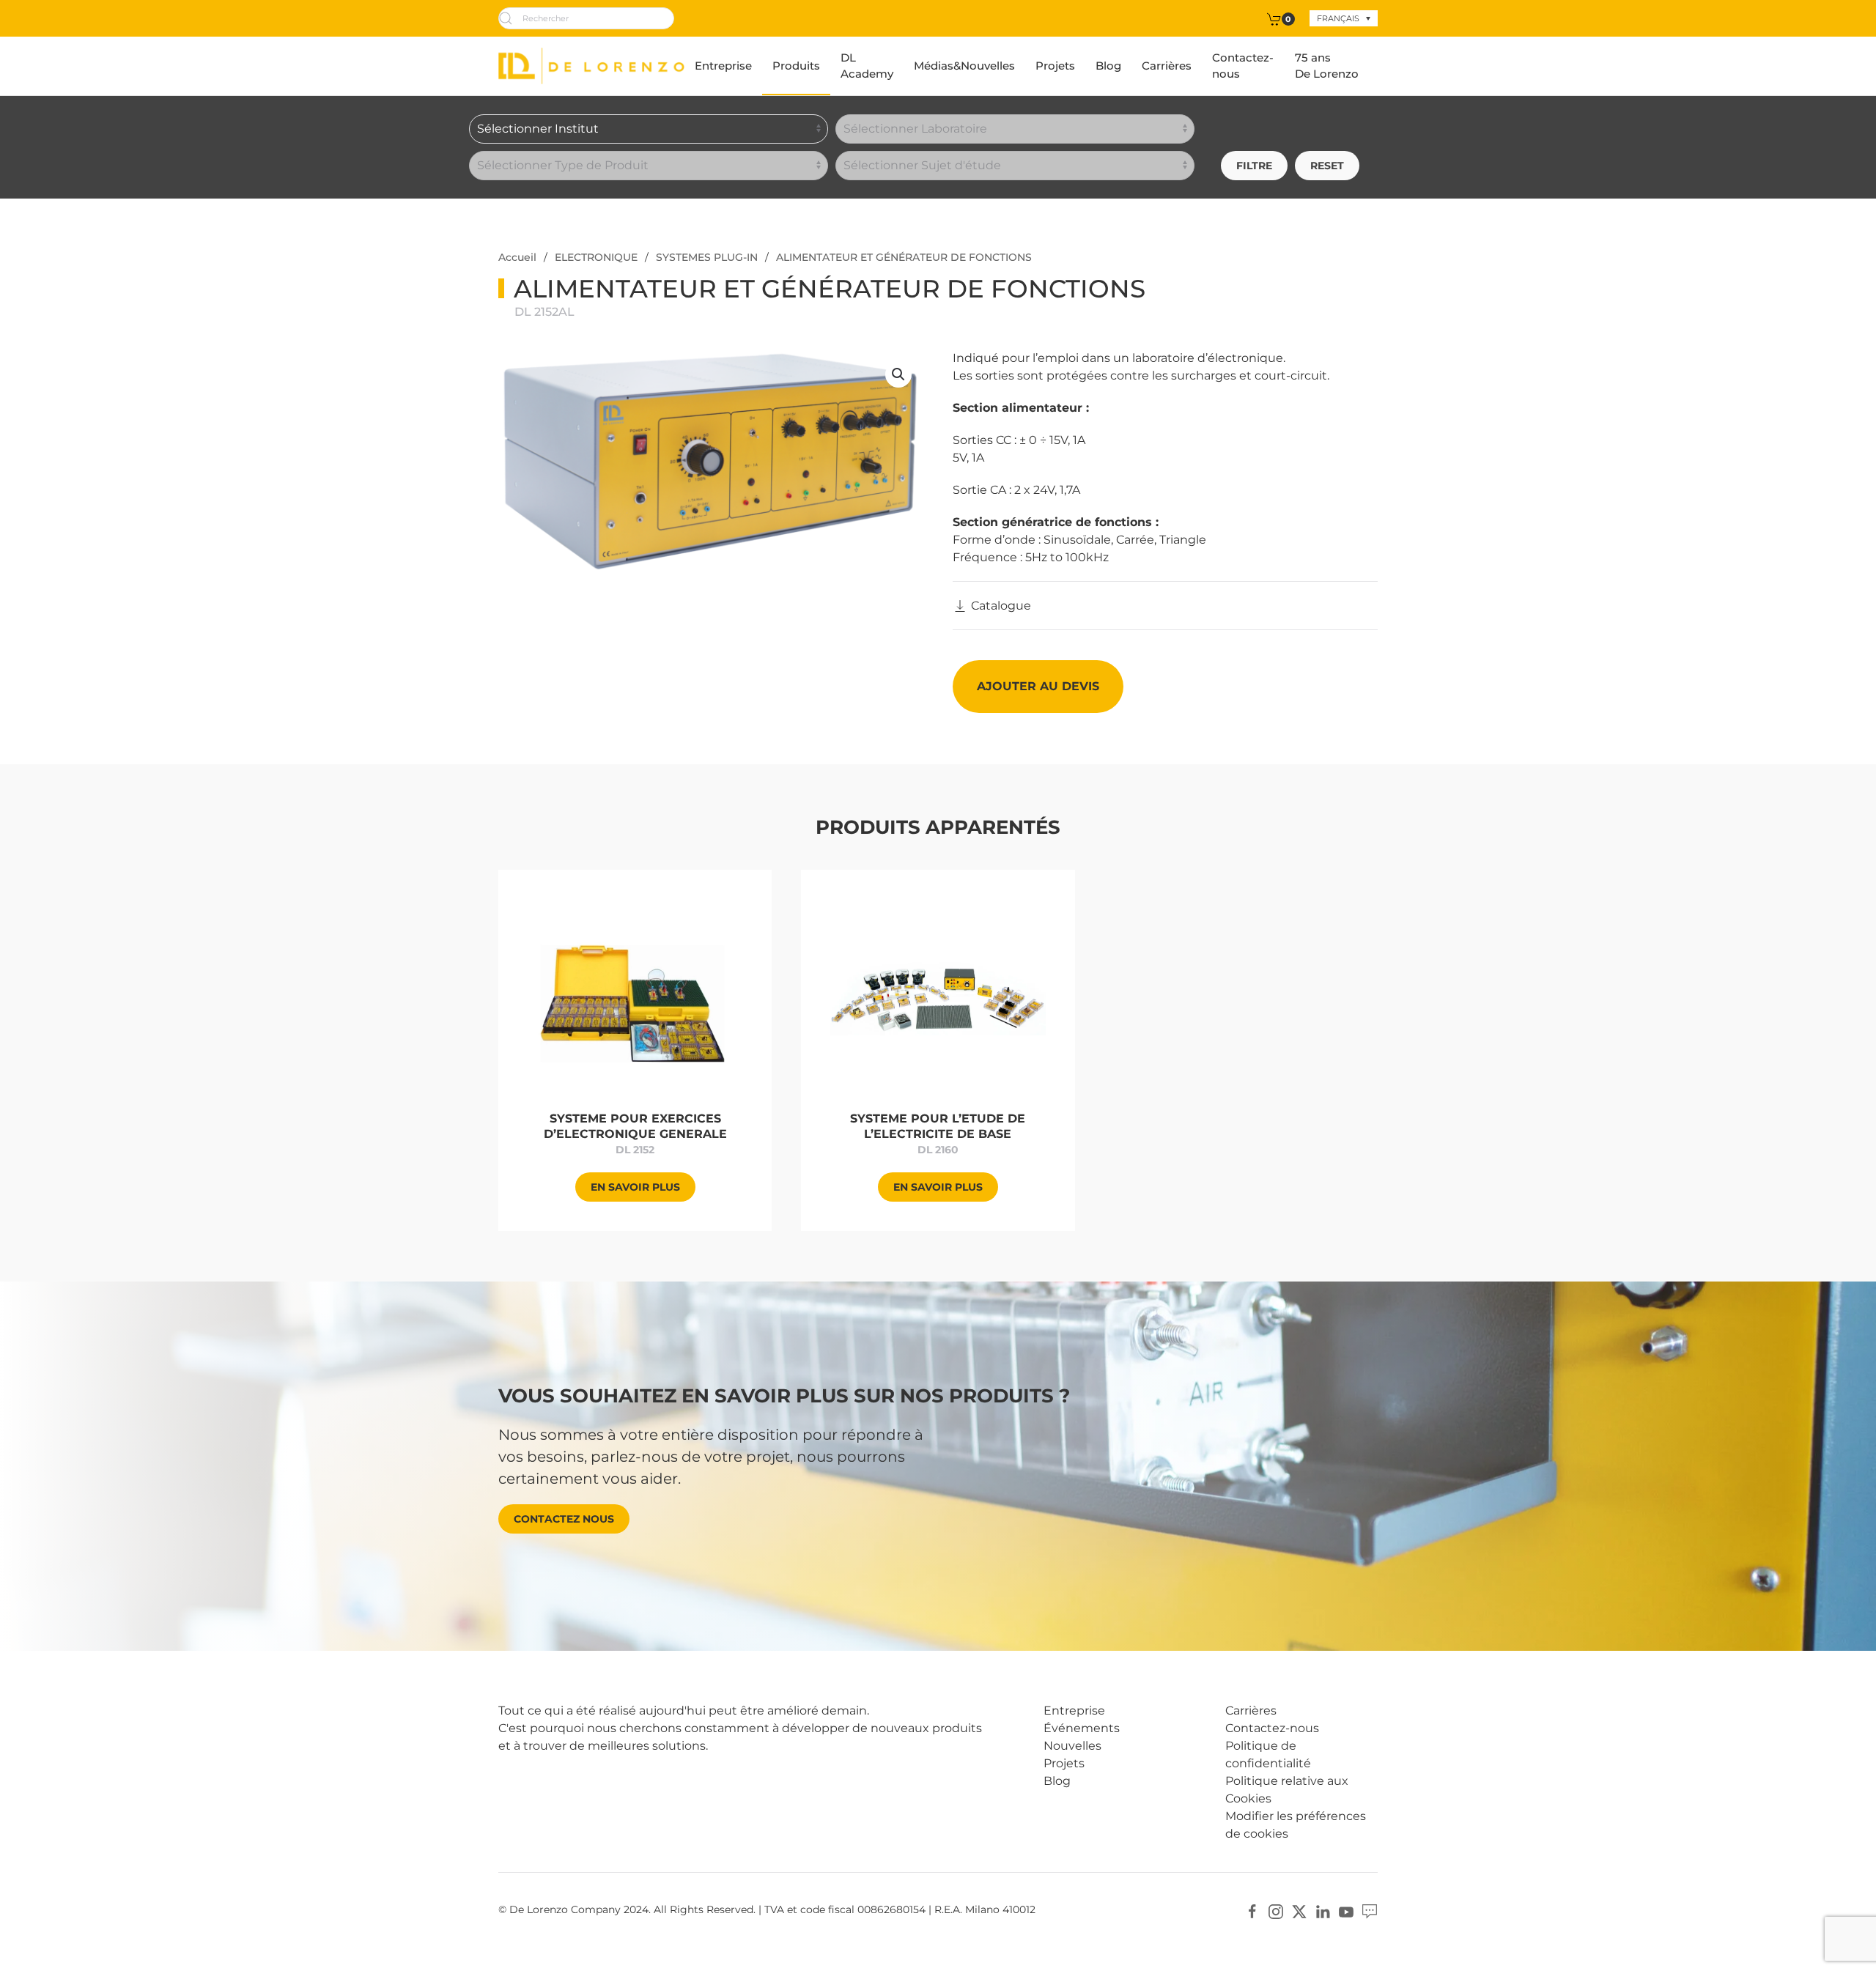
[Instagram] (1276, 1911)
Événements (1082, 1728)
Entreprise (723, 66)
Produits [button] (796, 66)
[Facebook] (1252, 1911)
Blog (1108, 66)
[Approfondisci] (635, 998)
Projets (1055, 66)
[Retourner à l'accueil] (591, 66)
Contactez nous (564, 1519)
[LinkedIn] (1323, 1911)
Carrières (1167, 66)
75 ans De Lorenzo (1327, 66)
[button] (898, 374)
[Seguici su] (1370, 1911)
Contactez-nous (1243, 66)
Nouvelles (1072, 1746)
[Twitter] (1299, 1911)
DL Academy (867, 66)
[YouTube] (1346, 1911)
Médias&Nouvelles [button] (964, 66)
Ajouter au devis (1038, 686)
